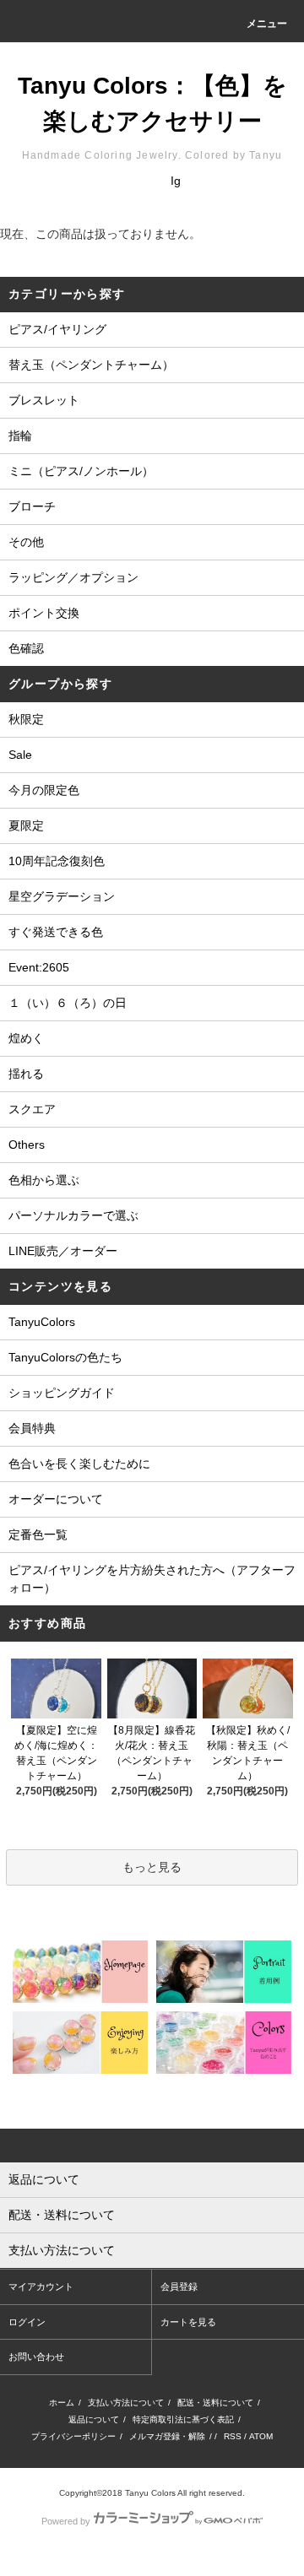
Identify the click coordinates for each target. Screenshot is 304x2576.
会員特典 (32, 1428)
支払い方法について (126, 2403)
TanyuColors (42, 1322)
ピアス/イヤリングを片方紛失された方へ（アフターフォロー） (152, 1579)
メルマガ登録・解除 (167, 2436)
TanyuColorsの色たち (65, 1357)
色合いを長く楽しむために (79, 1464)
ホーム (62, 2403)
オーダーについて (56, 1499)
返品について (94, 2419)
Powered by (66, 2521)
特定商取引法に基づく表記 (183, 2419)
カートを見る (188, 2322)
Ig (176, 181)
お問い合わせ (36, 2357)
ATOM (261, 2436)
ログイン (27, 2322)
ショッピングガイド (62, 1393)
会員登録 (179, 2286)
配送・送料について (215, 2403)
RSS (233, 2436)
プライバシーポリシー (73, 2436)
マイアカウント (41, 2286)
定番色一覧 (38, 1534)
